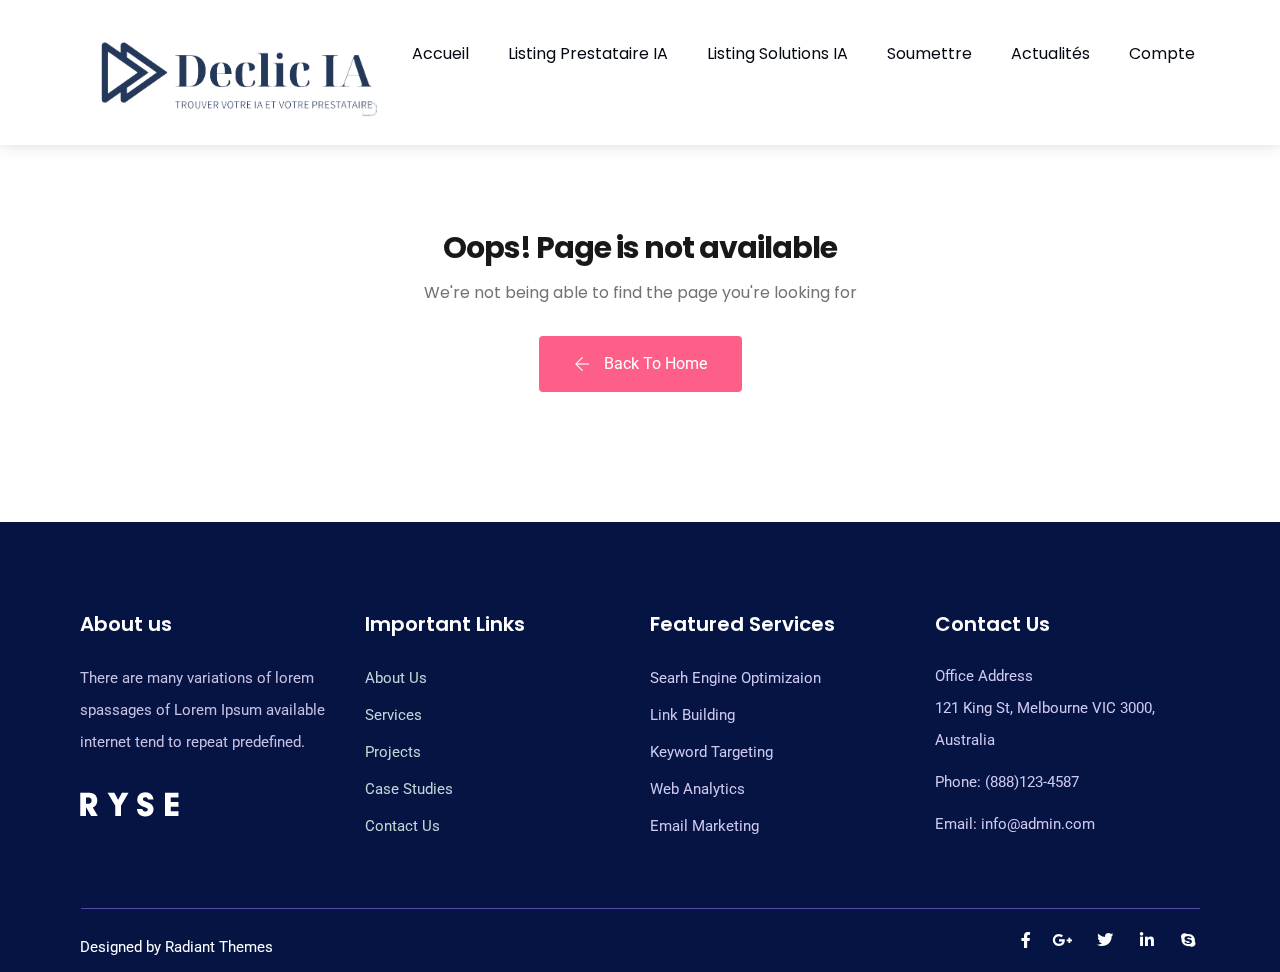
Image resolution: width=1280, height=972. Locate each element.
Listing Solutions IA (777, 53)
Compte (1162, 53)
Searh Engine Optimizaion (735, 678)
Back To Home (653, 363)
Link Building (692, 715)
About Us (396, 678)
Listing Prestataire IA (588, 53)
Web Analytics (697, 789)
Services (393, 715)
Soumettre (929, 53)
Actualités (1050, 53)
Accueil (440, 53)
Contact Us (402, 826)
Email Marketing (704, 826)
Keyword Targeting (711, 752)
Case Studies (409, 789)
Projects (393, 752)
